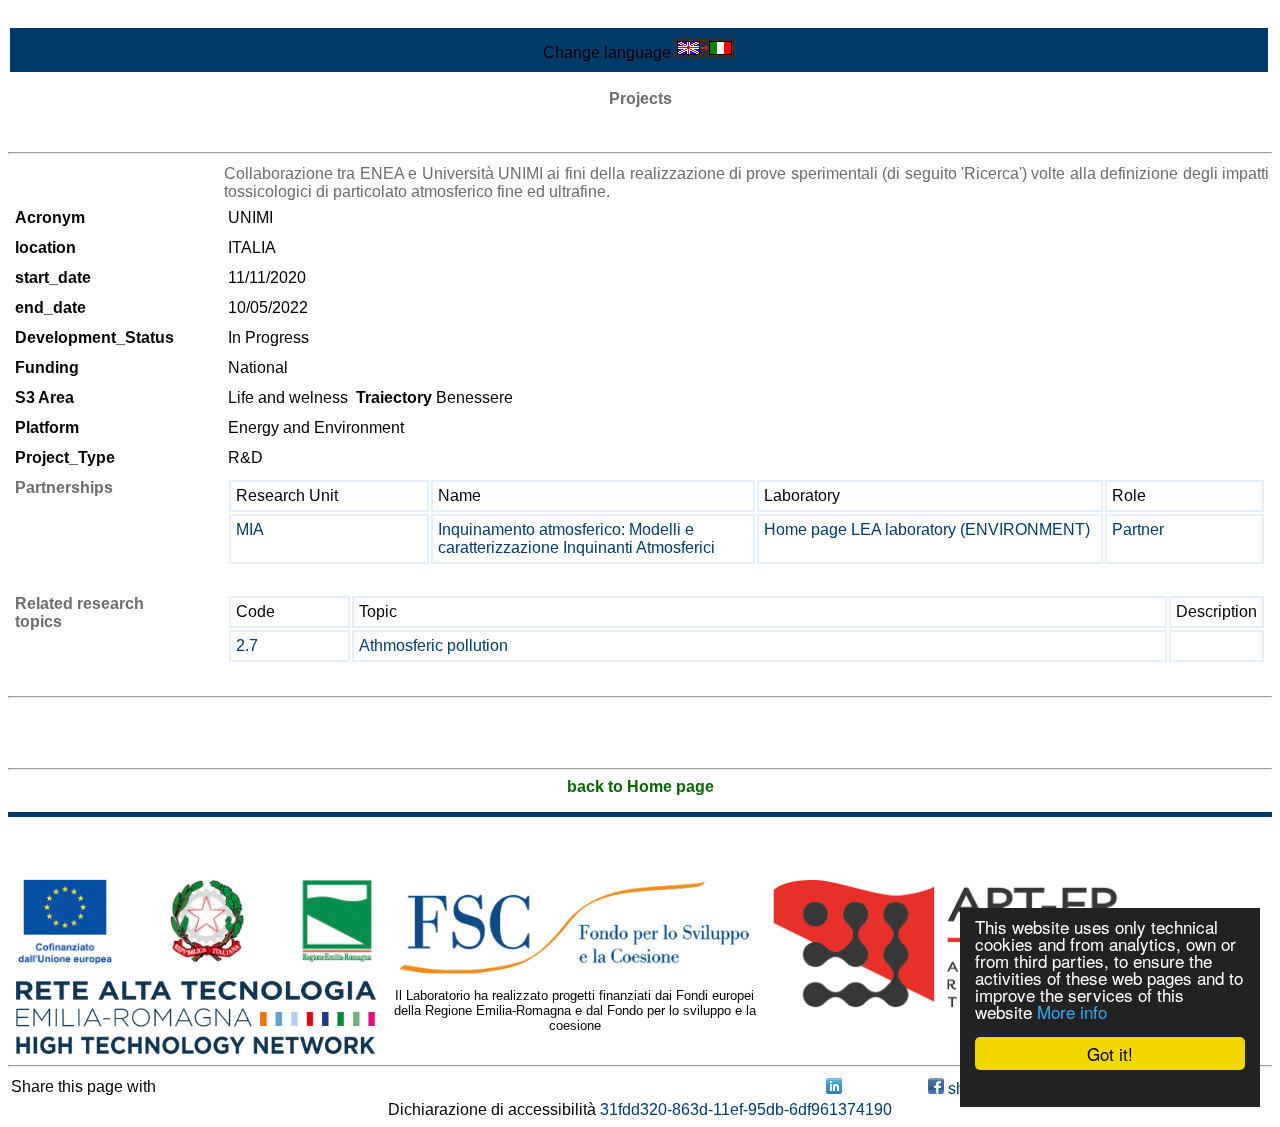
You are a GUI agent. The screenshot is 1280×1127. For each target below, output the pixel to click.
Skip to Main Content (82, 16)
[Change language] (705, 52)
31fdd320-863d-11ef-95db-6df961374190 (746, 1109)
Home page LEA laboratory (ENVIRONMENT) (927, 529)
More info (1072, 1011)
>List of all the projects (87, 134)
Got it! (1110, 1053)
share (966, 1088)
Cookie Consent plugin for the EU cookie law (1110, 1088)
